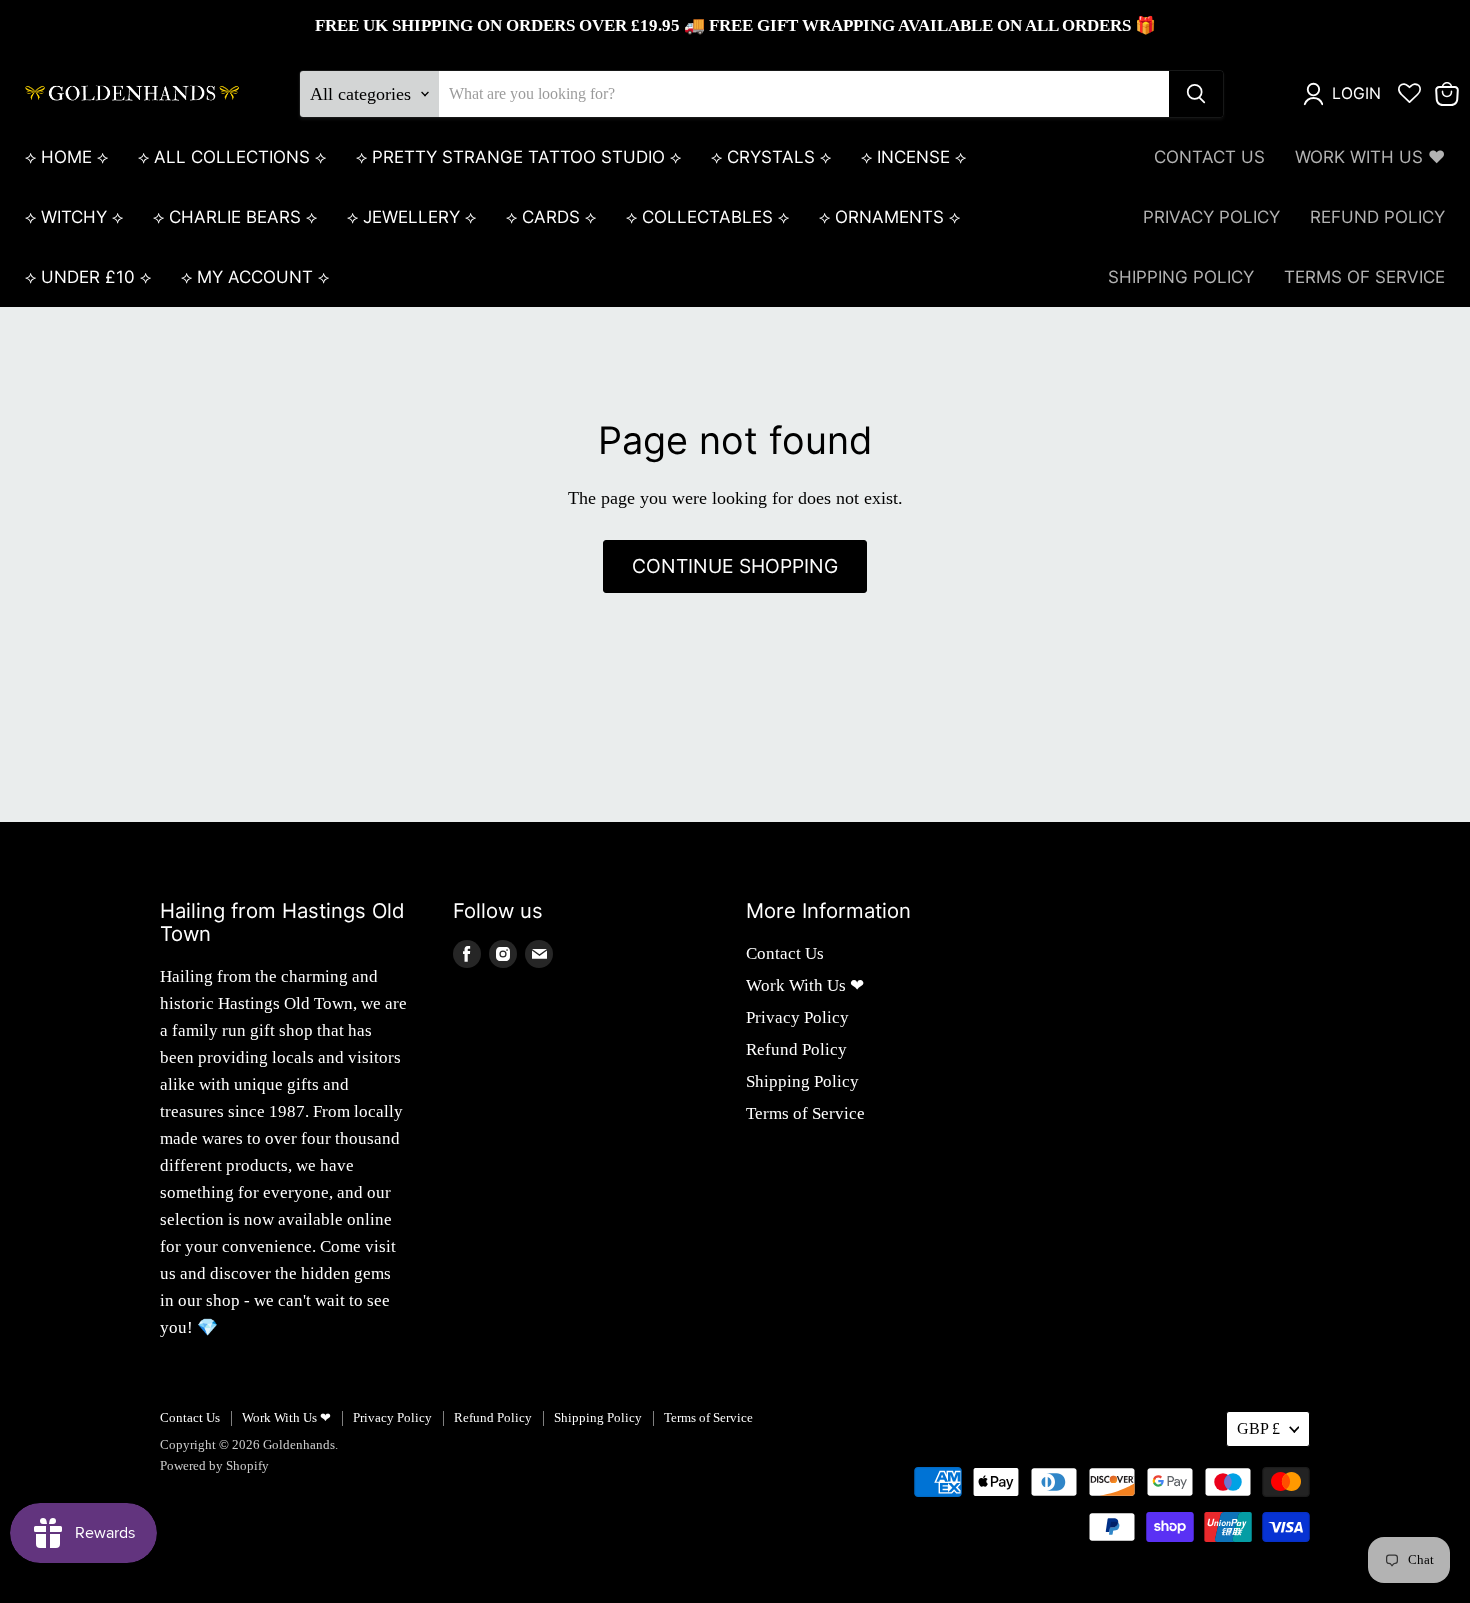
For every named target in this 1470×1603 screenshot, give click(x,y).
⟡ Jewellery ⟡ (411, 217)
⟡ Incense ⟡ (913, 157)
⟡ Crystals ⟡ (771, 157)
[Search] (1196, 94)
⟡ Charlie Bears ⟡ (235, 217)
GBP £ (1258, 1428)
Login (1356, 93)
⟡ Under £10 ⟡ (88, 277)
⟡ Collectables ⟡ (707, 217)
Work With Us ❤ (1370, 157)
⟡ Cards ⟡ (551, 217)
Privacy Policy (1211, 217)
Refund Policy (1377, 217)
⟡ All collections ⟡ (232, 157)
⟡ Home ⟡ (66, 157)
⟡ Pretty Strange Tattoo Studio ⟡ (518, 157)
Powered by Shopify (214, 1465)
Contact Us (1209, 157)
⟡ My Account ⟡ (255, 277)
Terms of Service (1364, 277)
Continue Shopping (735, 566)
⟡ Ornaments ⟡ (889, 217)
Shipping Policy (1181, 277)
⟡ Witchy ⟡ (74, 217)
